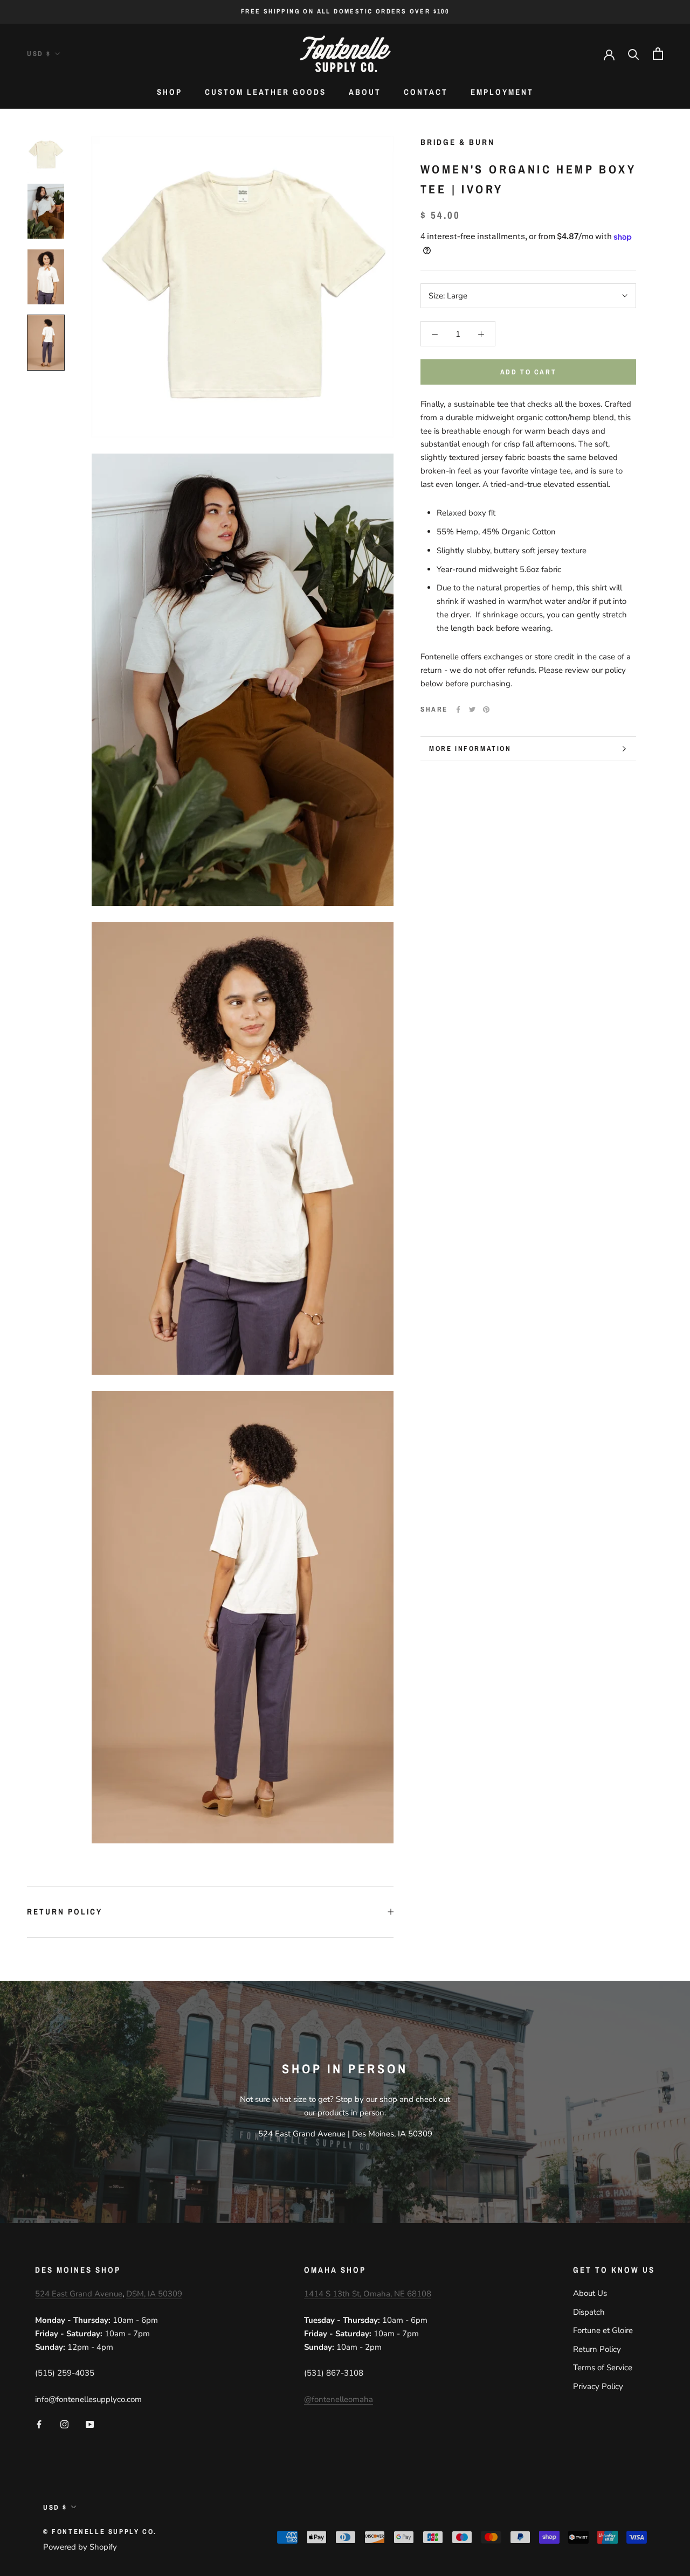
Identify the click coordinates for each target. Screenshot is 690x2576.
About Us (590, 2293)
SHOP (170, 92)
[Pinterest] (486, 709)
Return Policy (65, 1912)
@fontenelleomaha (339, 2399)
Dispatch (589, 2312)
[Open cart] (658, 54)
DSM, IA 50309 (154, 2294)
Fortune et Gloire (603, 2330)
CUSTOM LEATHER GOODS (265, 92)
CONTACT (426, 92)
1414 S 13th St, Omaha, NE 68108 (368, 2294)
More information (470, 749)
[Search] (634, 54)
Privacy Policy (598, 2386)
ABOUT (365, 92)
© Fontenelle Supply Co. (100, 2532)
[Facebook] (458, 709)
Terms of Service (603, 2368)
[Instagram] (64, 2424)
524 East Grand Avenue (79, 2294)
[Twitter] (472, 709)
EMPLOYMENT (502, 92)
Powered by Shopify (80, 2547)
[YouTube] (90, 2424)
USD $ (39, 54)
